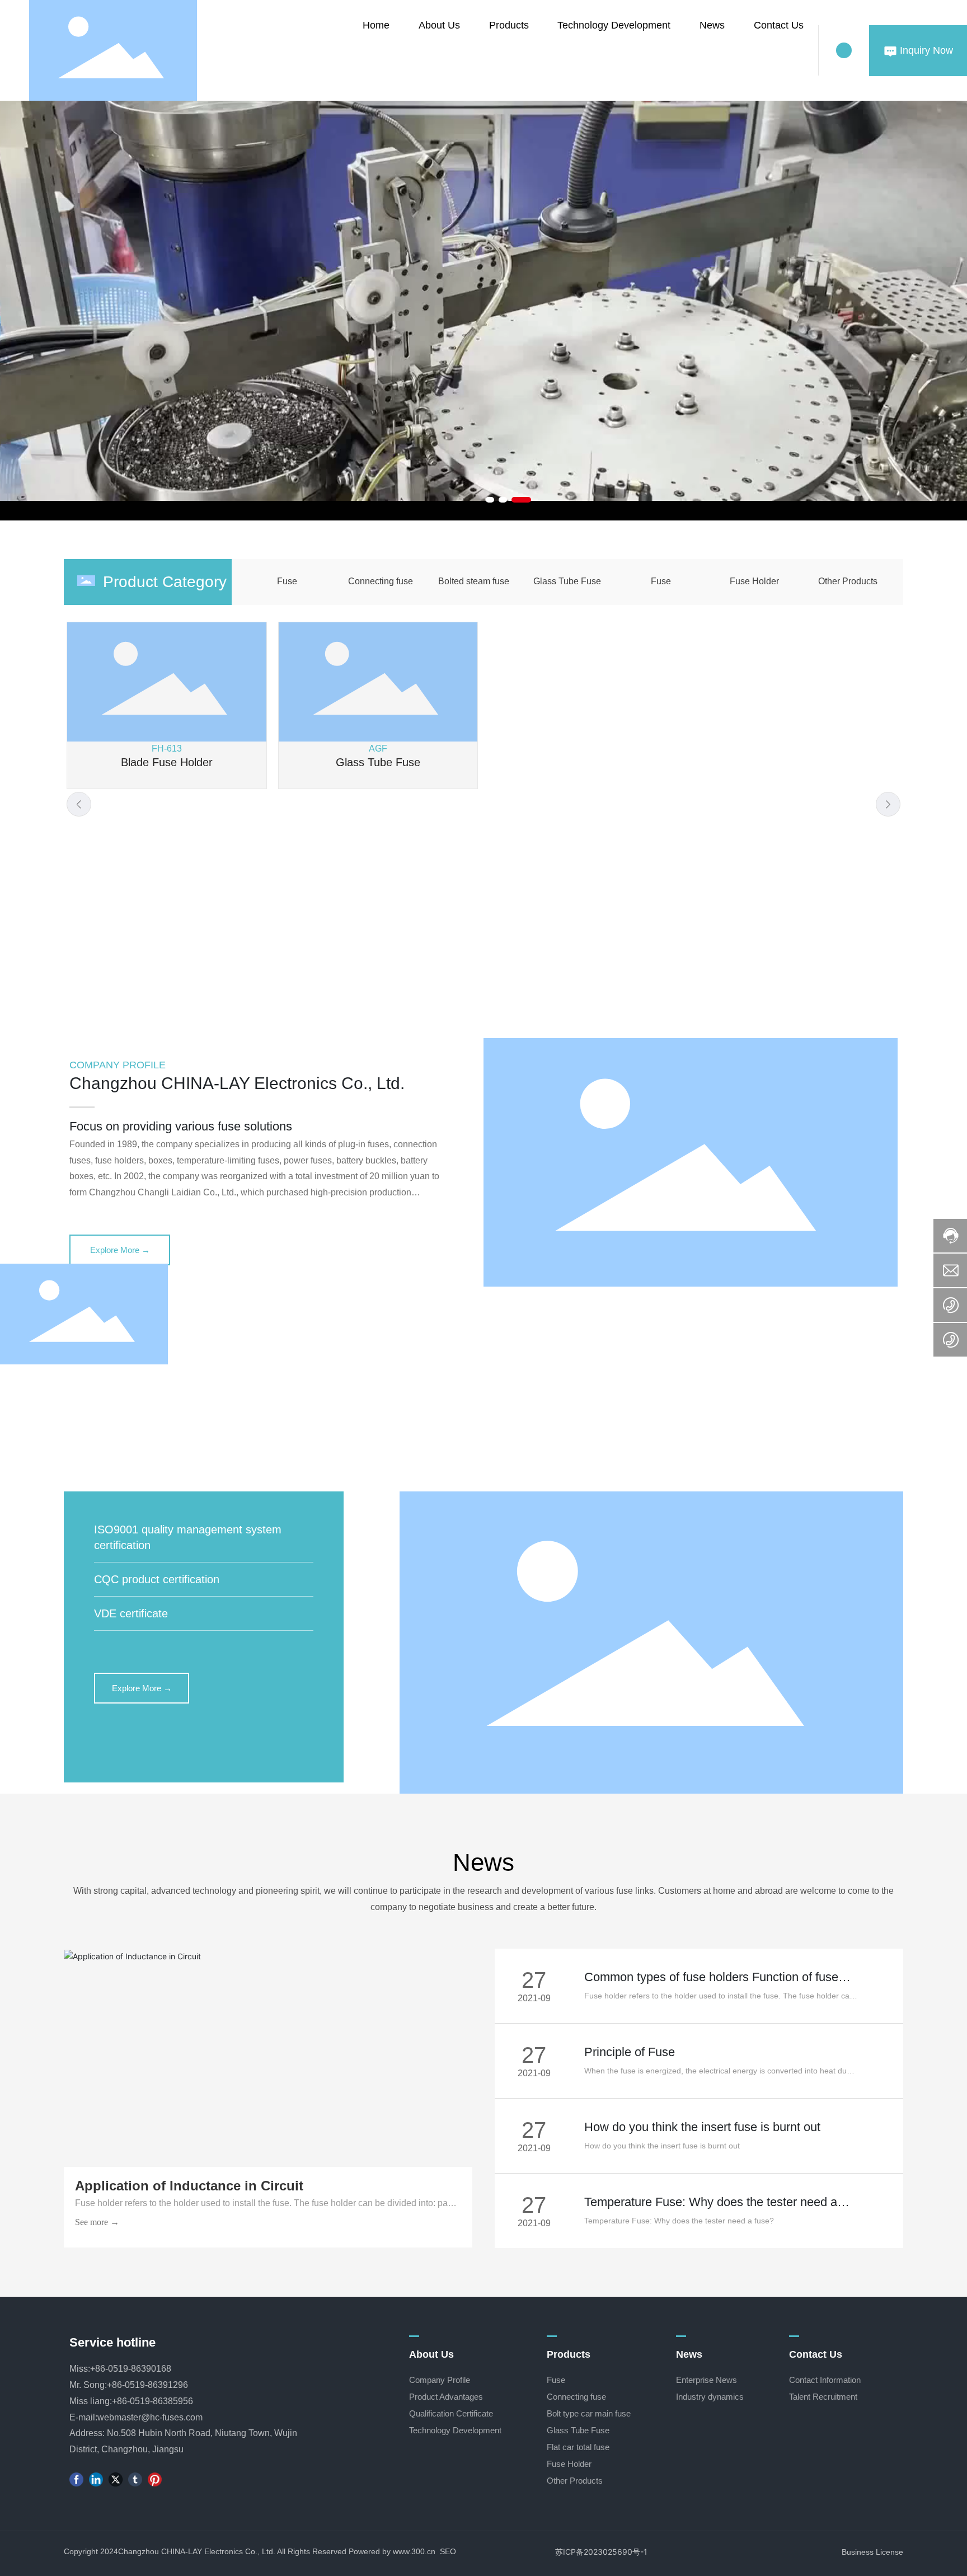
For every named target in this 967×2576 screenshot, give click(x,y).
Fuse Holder (754, 581)
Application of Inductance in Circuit (189, 2186)
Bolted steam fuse (474, 581)
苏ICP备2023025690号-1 (601, 2552)
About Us (439, 25)
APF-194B (801, 749)
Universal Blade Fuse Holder (378, 946)
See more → (97, 2222)
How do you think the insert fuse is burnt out (702, 2127)
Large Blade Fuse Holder (801, 946)
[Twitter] (116, 2479)
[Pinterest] (155, 2479)
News (712, 25)
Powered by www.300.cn (392, 2551)
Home (376, 25)
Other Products (848, 581)
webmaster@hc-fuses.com (150, 2417)
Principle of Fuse (630, 2052)
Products (509, 25)
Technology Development (614, 25)
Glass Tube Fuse (567, 581)
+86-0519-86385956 (152, 2401)
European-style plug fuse (801, 762)
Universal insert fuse (166, 762)
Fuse (287, 581)
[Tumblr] (135, 2479)
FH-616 (167, 933)
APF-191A (589, 749)
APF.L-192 (378, 749)
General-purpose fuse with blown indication (378, 769)
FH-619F (589, 933)
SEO (448, 2551)
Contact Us (779, 25)
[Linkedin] (96, 2479)
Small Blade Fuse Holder (166, 946)
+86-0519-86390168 (131, 2369)
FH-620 (800, 933)
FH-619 (378, 933)
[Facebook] (76, 2479)
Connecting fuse (381, 581)
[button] (490, 500)
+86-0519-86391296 (147, 2385)
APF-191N (167, 749)
